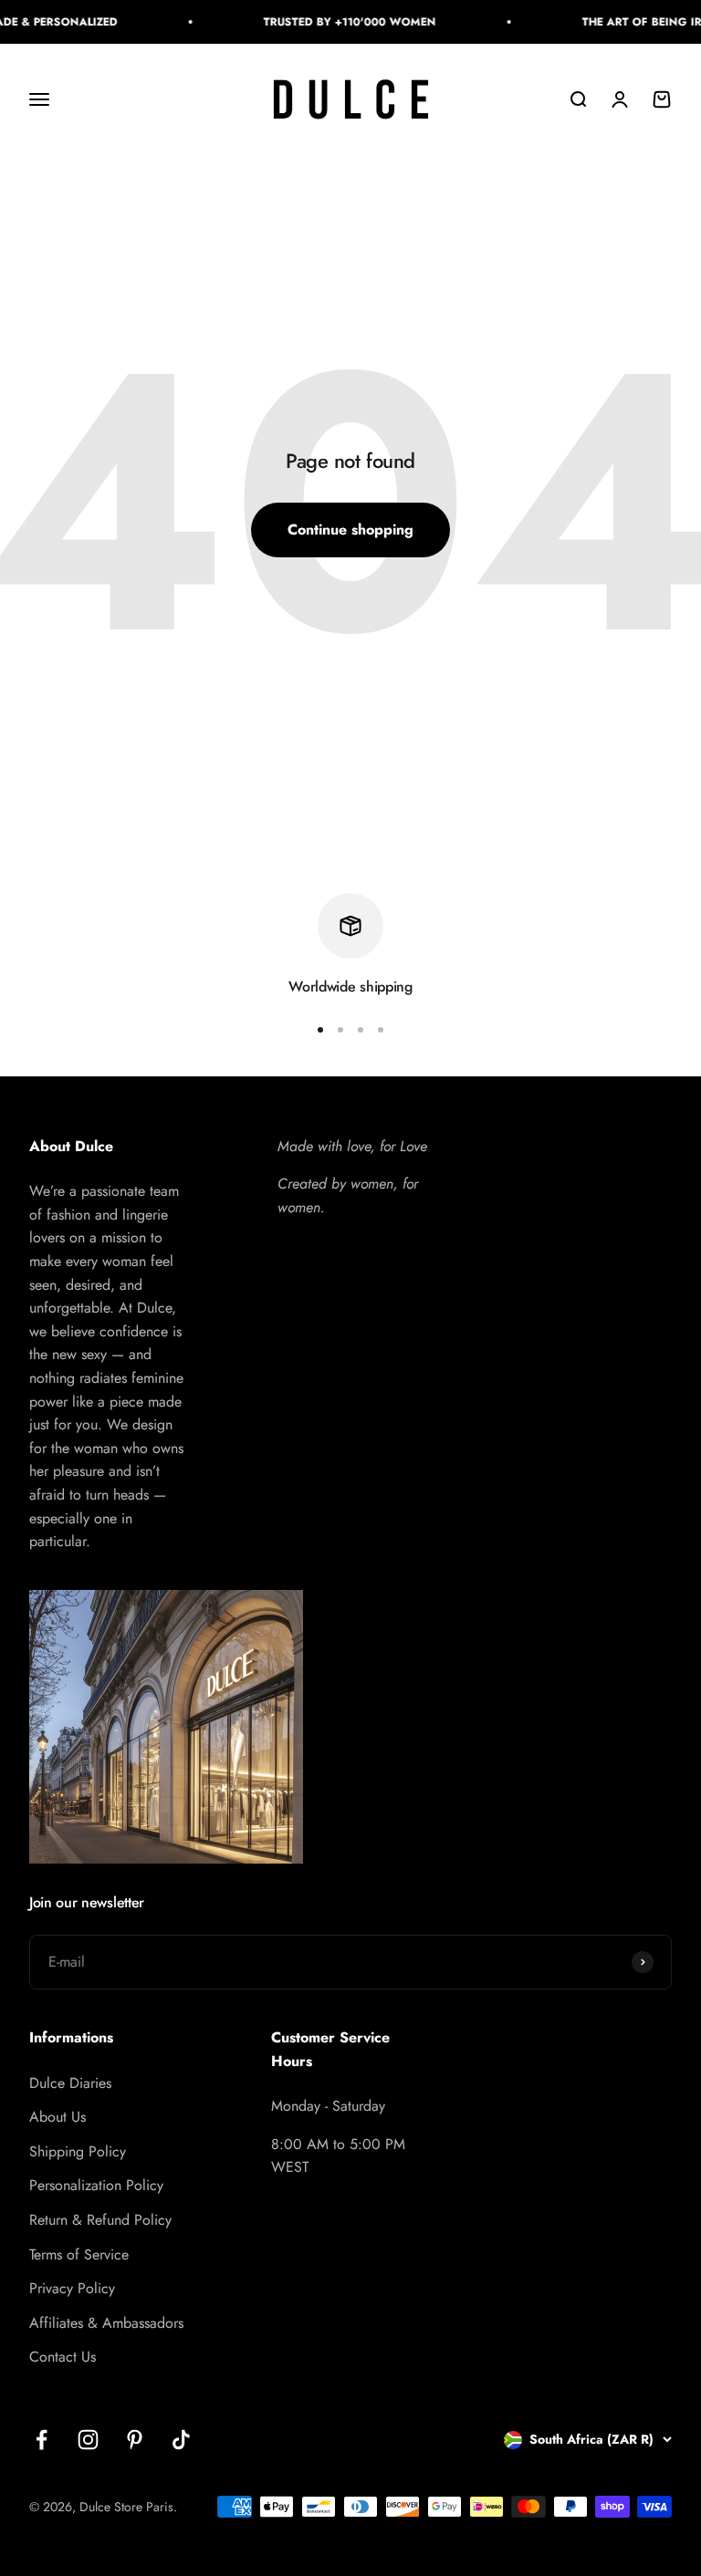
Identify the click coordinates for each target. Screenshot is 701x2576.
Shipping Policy (78, 2151)
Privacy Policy (72, 2288)
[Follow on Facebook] (42, 2440)
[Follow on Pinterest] (135, 2440)
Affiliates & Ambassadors (106, 2323)
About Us (58, 2117)
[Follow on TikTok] (181, 2440)
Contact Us (63, 2357)
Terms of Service (79, 2254)
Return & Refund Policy (100, 2220)
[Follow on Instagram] (88, 2440)
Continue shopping (350, 530)
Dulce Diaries (70, 2083)
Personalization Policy (96, 2185)
